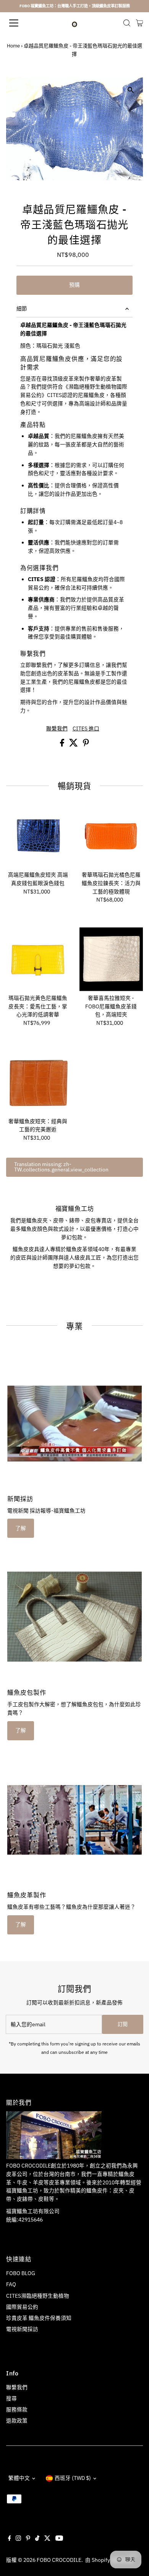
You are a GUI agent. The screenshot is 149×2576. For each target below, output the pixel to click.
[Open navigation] (20, 23)
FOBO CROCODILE (59, 2560)
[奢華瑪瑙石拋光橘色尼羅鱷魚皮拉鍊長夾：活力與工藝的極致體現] (111, 836)
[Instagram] (18, 2539)
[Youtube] (59, 2539)
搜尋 (11, 2398)
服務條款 (17, 2409)
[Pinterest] (28, 2539)
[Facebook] (10, 2539)
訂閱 (123, 2024)
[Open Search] (127, 23)
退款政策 (17, 2421)
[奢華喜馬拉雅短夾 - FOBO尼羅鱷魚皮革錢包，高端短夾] (111, 959)
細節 (22, 309)
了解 (21, 1528)
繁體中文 (19, 2478)
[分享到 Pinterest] (86, 745)
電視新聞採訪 (22, 2329)
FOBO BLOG (21, 2273)
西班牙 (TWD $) (73, 2478)
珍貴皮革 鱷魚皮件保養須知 (39, 2318)
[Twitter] (47, 2539)
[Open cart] (140, 23)
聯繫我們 (57, 729)
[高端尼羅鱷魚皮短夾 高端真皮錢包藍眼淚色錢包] (38, 836)
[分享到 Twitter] (74, 745)
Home (13, 46)
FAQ (11, 2284)
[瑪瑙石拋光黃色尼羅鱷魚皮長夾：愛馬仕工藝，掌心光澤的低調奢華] (38, 959)
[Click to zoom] (130, 90)
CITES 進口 (86, 729)
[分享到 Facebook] (63, 745)
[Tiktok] (37, 2539)
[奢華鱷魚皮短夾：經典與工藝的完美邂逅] (38, 1082)
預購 (74, 285)
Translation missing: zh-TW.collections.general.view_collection (61, 1167)
